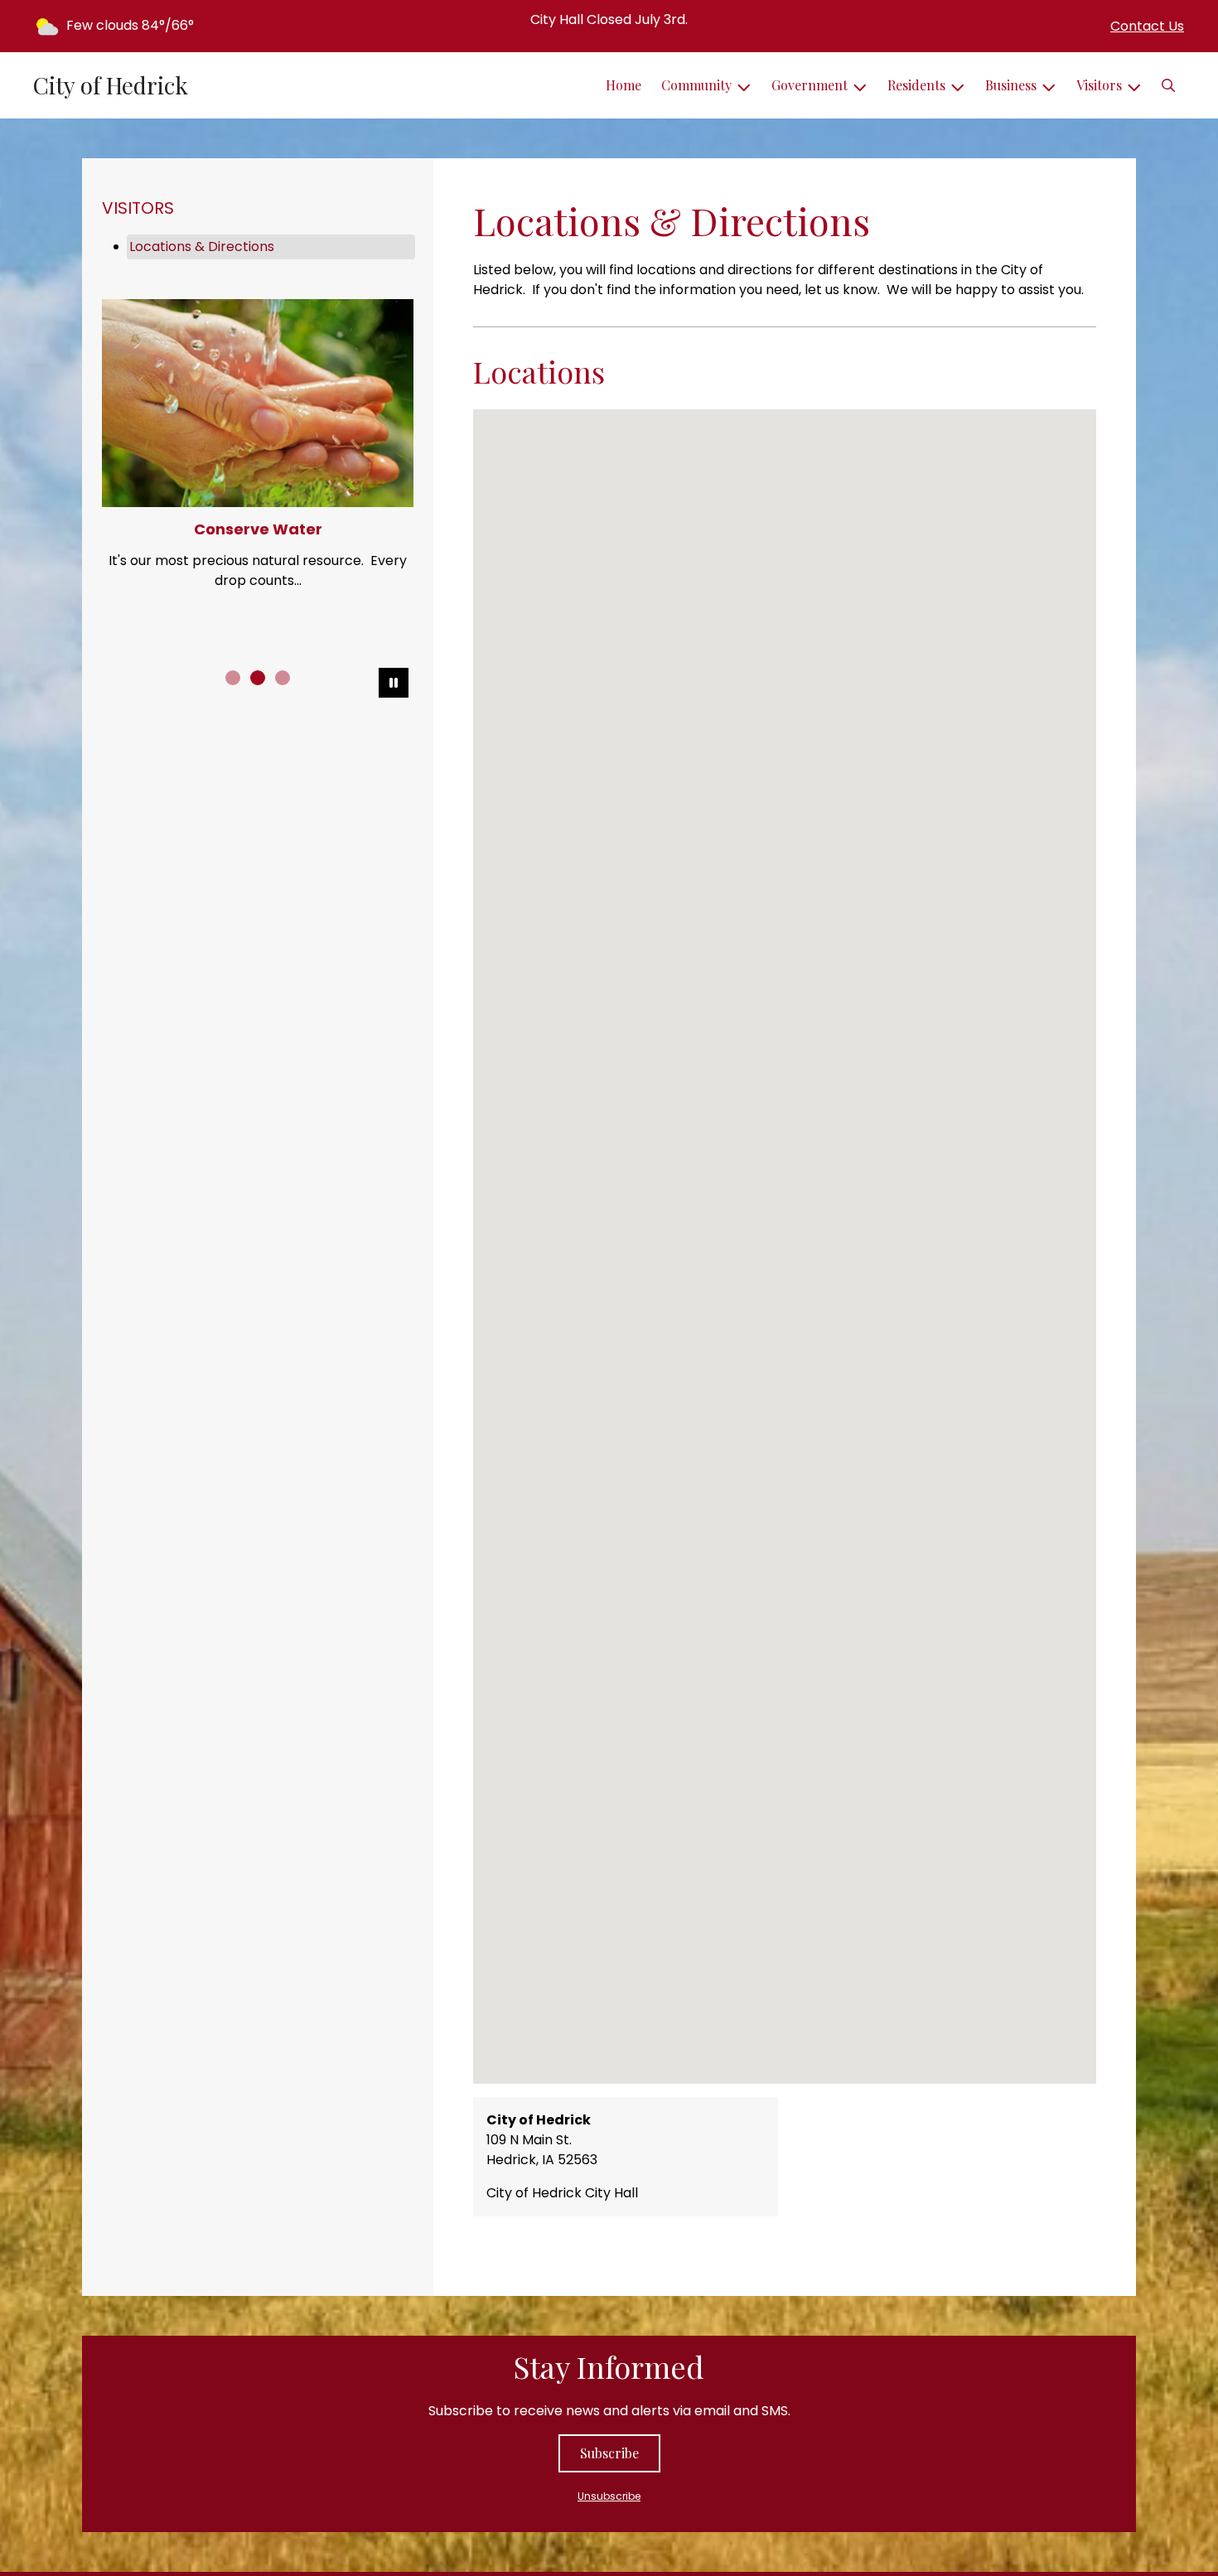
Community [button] (696, 85)
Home (623, 85)
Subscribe (609, 2453)
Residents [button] (916, 85)
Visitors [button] (1099, 85)
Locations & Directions (202, 246)
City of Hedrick (111, 85)
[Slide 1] (233, 678)
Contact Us (1147, 26)
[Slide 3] (283, 678)
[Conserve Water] (258, 403)
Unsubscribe (609, 2496)
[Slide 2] (258, 678)
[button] (1168, 85)
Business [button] (1011, 85)
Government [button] (810, 85)
